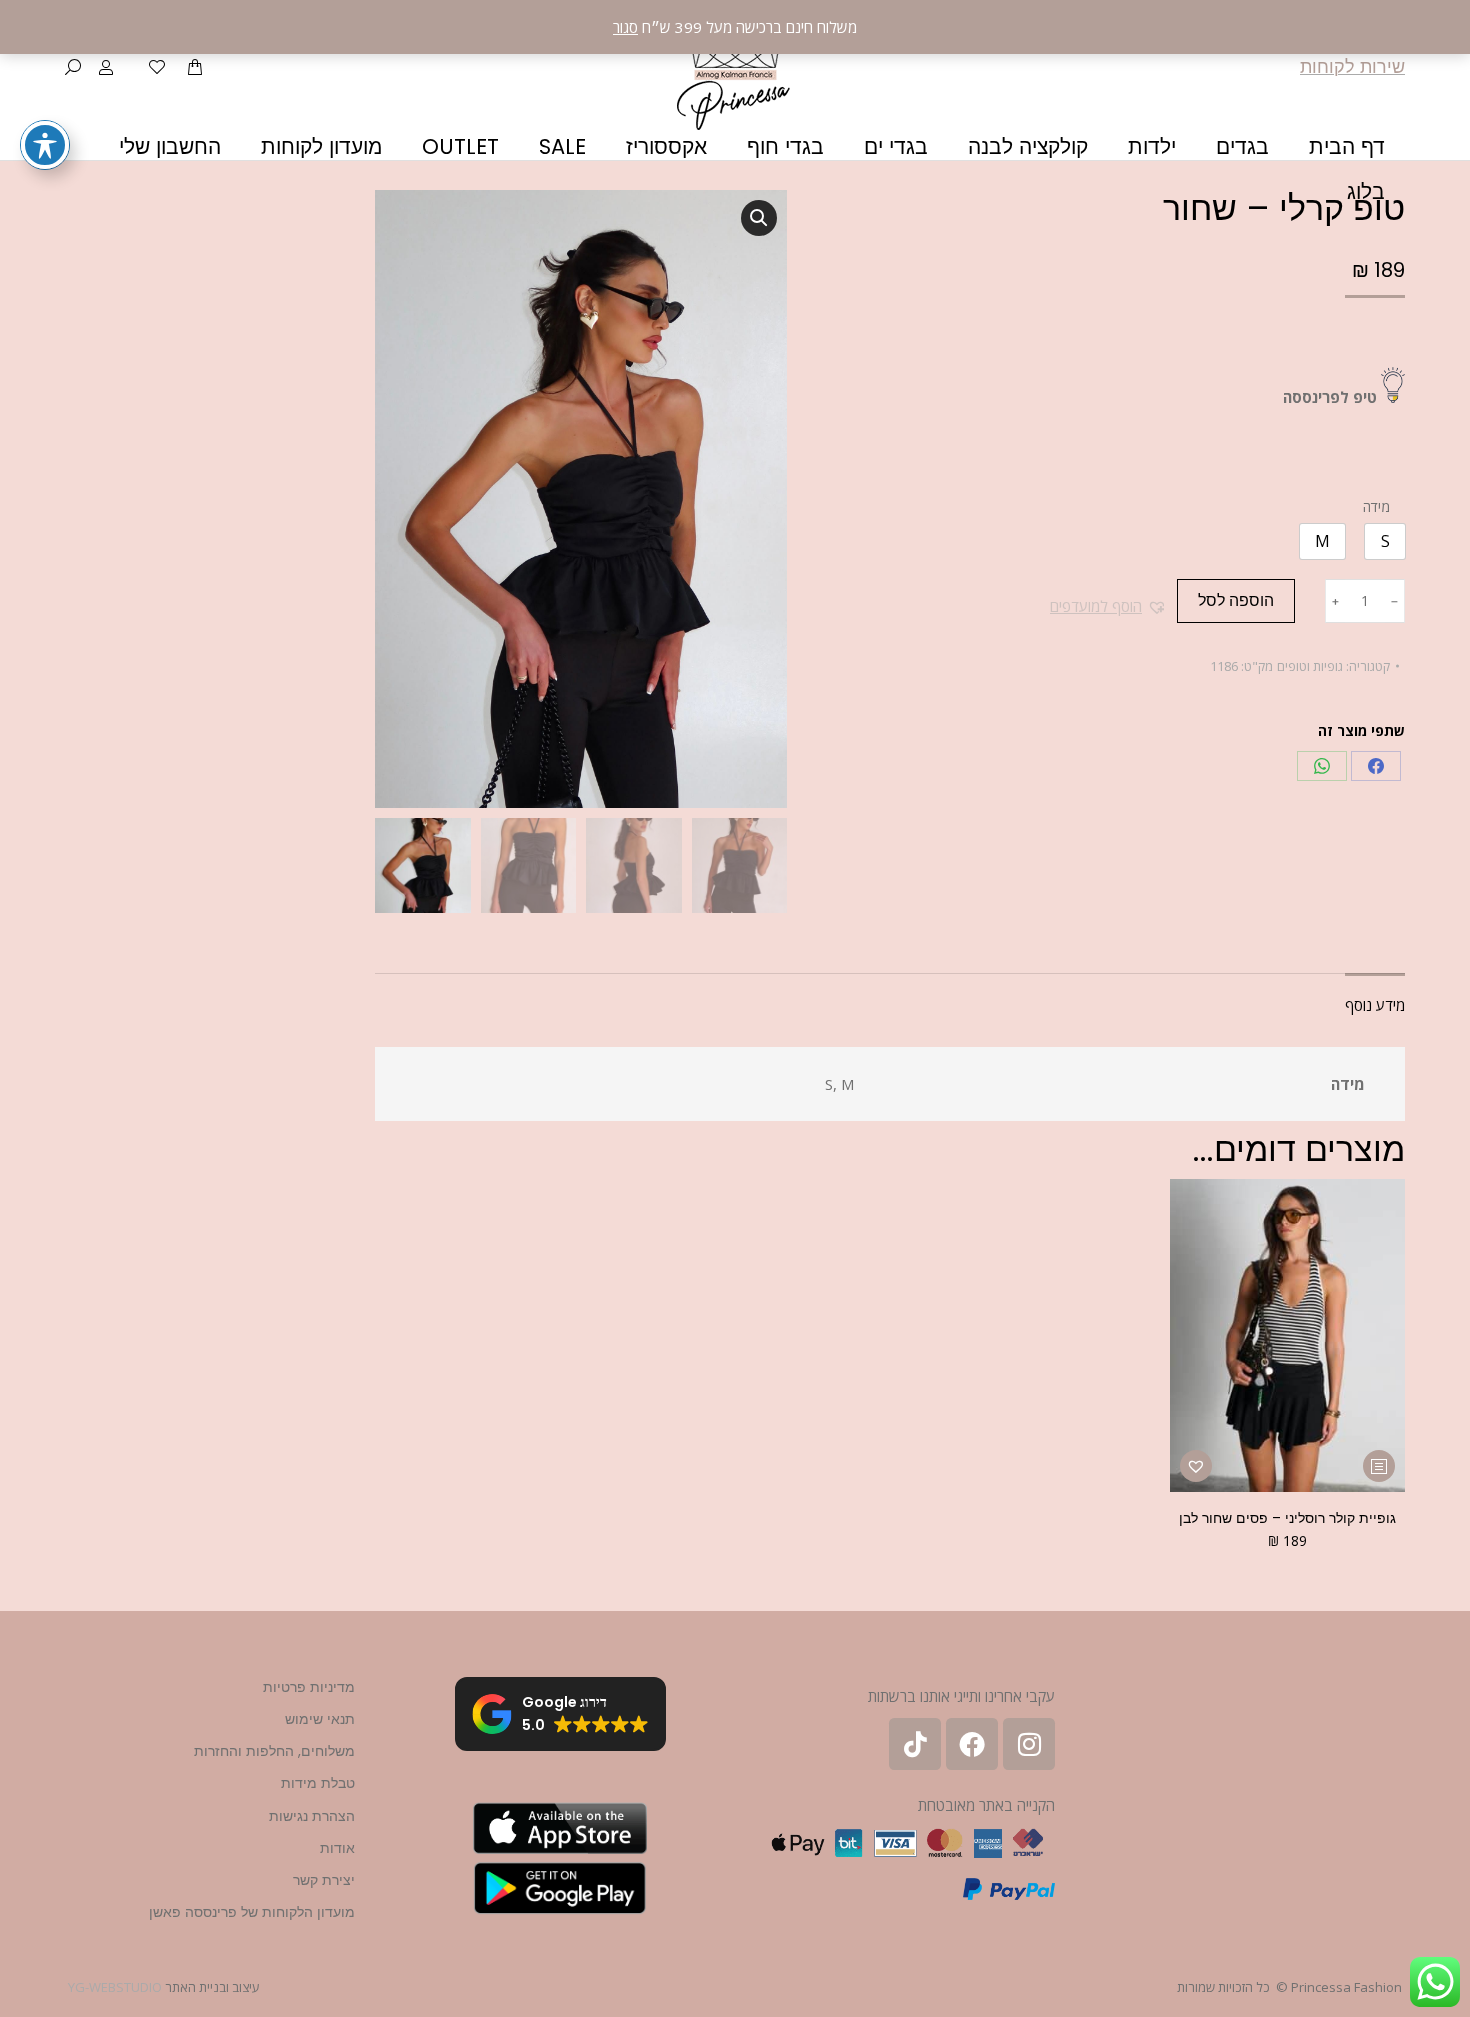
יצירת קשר (324, 1880)
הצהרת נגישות (312, 1816)
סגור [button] (625, 27)
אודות (337, 1848)
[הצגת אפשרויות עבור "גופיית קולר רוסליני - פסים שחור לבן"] (1379, 1466)
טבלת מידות (318, 1783)
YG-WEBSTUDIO (115, 1987)
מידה (1376, 506)
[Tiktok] (915, 1744)
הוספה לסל (1236, 600)
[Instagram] (1029, 1744)
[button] (1108, 606)
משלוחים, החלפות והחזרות (274, 1751)
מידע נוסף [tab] (1375, 1005)
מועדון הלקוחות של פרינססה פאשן (252, 1912)
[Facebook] (1376, 766)
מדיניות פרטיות (309, 1687)
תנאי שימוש (320, 1719)
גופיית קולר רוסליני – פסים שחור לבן (1287, 1518)
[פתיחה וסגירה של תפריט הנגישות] (45, 145)
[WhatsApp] (1322, 766)
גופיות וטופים (1310, 666)
